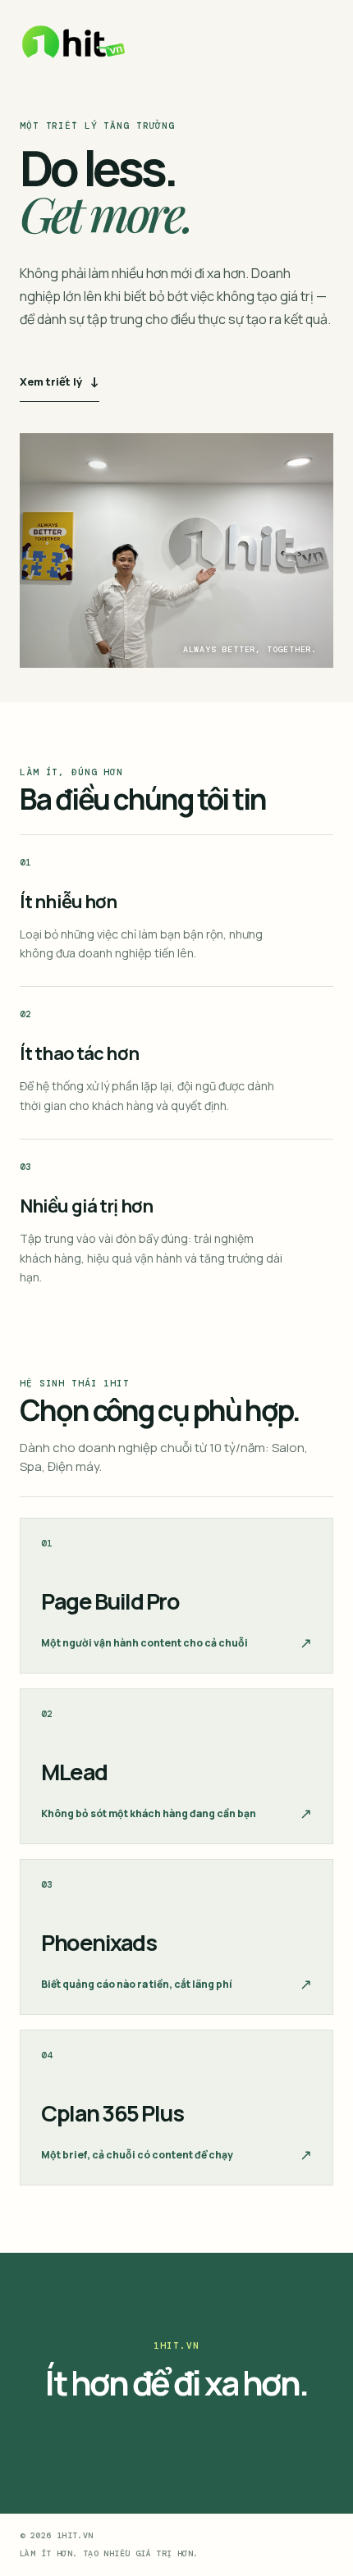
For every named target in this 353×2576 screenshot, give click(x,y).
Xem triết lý (60, 381)
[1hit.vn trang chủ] (74, 42)
